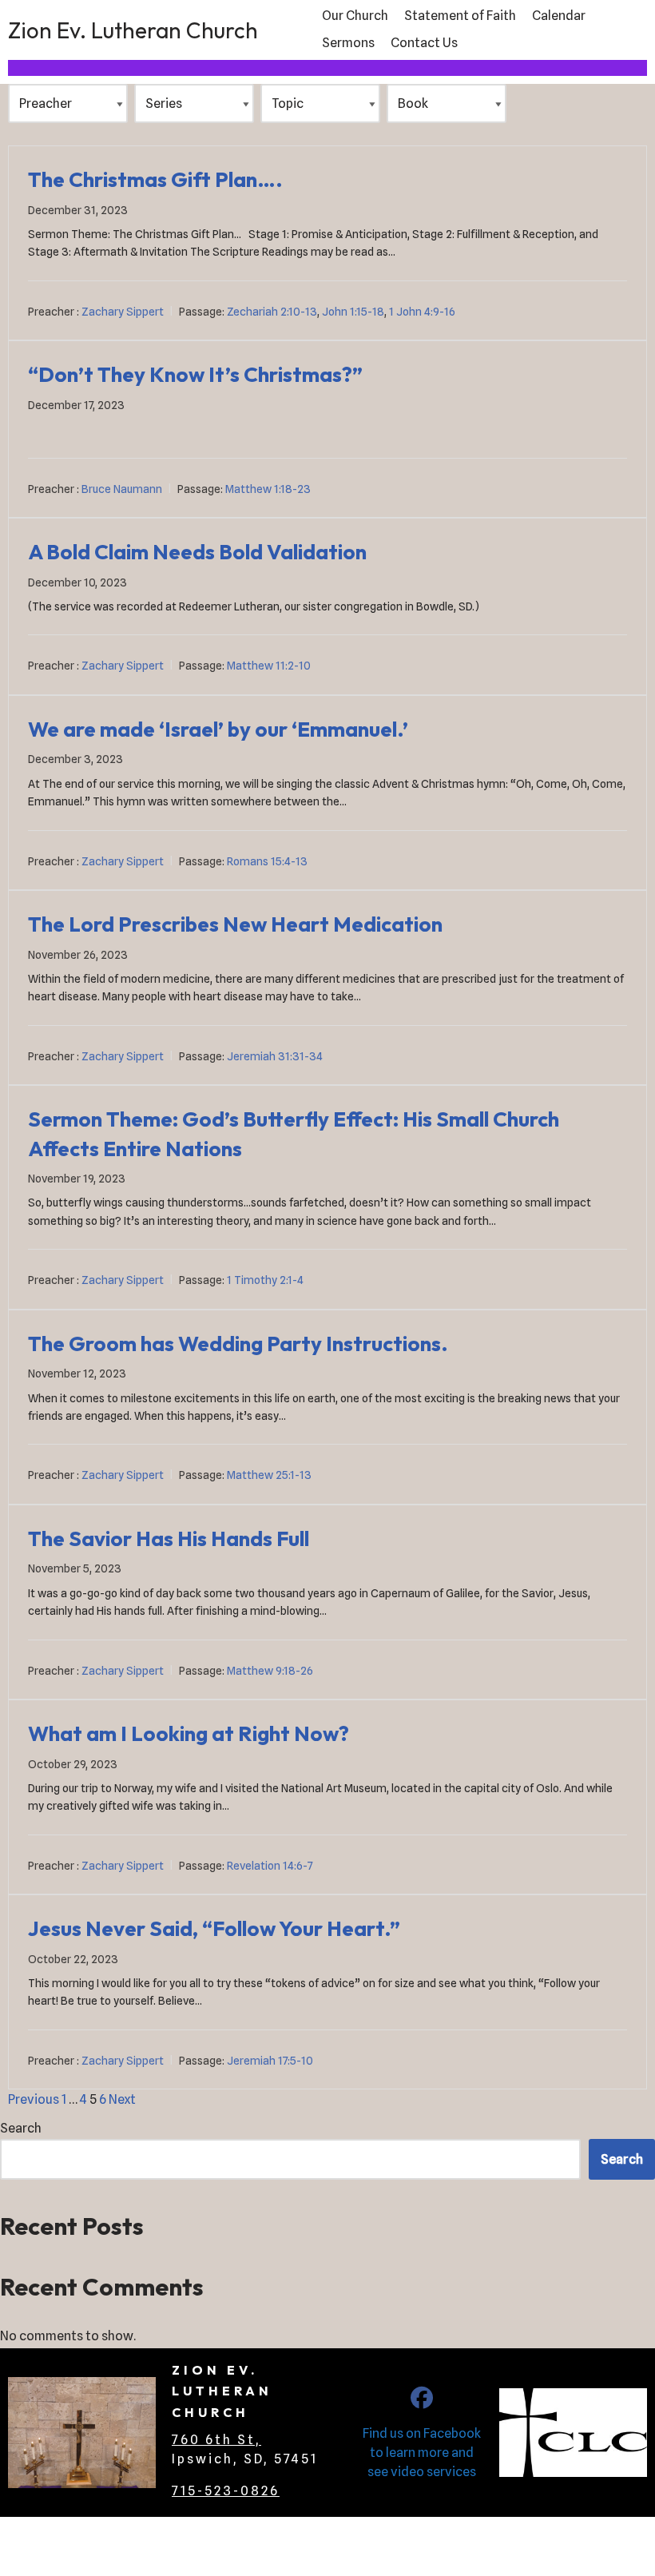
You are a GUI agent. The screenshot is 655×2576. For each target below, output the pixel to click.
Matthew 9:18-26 (270, 1671)
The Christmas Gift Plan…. (155, 179)
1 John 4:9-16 (422, 312)
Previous (34, 2099)
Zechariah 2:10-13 (272, 312)
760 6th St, (216, 2440)
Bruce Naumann (122, 489)
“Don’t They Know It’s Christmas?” (195, 374)
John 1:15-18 (353, 312)
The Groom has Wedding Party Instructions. (238, 1344)
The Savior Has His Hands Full (169, 1538)
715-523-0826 (226, 2491)
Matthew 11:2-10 (269, 666)
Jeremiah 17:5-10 (270, 2061)
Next (122, 2099)
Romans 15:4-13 (267, 861)
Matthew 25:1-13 (269, 1475)
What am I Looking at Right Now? (189, 1733)
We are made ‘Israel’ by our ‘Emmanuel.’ (218, 729)
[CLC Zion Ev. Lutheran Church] (422, 2401)
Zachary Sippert (123, 312)
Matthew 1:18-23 (268, 489)
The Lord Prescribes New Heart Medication (235, 924)
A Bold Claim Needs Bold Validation (197, 552)
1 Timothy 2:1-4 (265, 1280)
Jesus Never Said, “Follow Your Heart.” (214, 1928)
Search (21, 2128)
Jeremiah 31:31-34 (275, 1056)
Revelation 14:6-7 (270, 1866)
